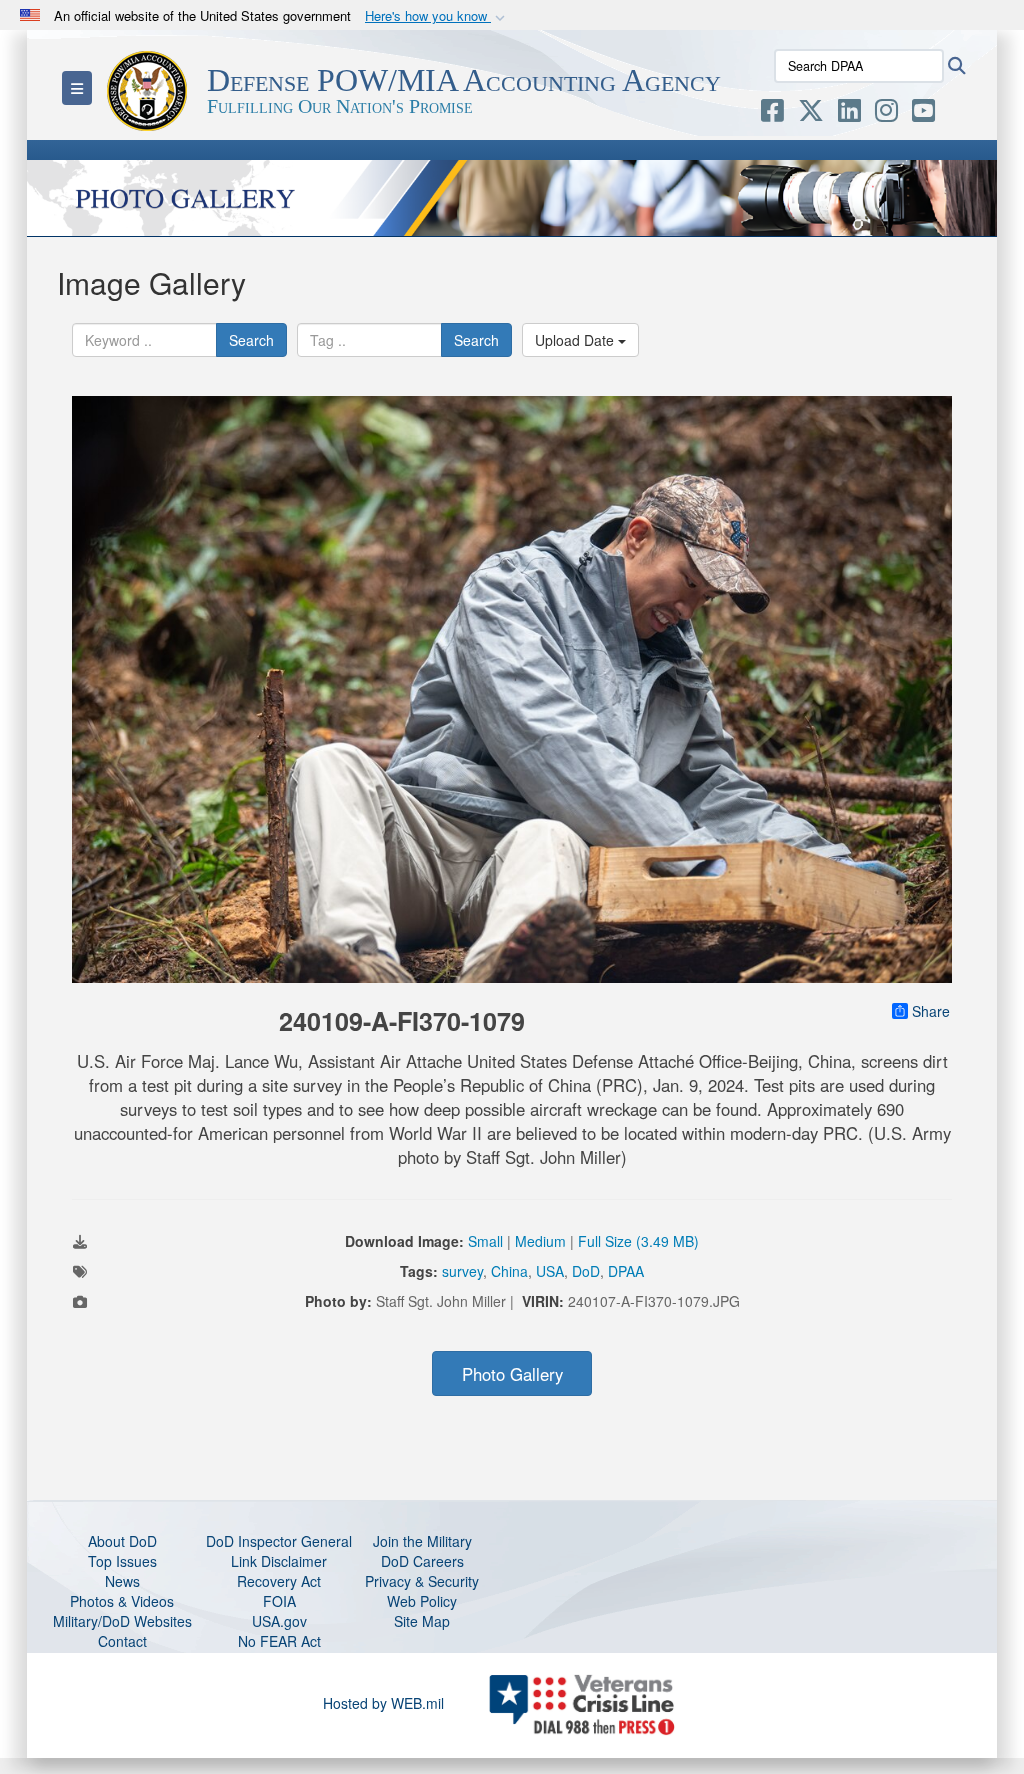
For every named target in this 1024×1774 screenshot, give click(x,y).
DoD (586, 1271)
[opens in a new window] (772, 114)
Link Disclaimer (279, 1561)
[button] (437, 16)
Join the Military (422, 1541)
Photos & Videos (122, 1601)
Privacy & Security (422, 1581)
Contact (122, 1641)
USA (550, 1271)
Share (931, 1011)
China (509, 1271)
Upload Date (576, 340)
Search (251, 340)
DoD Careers (422, 1561)
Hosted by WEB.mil (383, 1703)
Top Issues (122, 1561)
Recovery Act (279, 1581)
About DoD (122, 1541)
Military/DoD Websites (122, 1621)
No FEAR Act (279, 1641)
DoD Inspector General (279, 1541)
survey (462, 1271)
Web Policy (422, 1601)
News (122, 1581)
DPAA (626, 1271)
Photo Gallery (512, 1374)
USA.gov (279, 1621)
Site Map (422, 1621)
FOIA (279, 1601)
